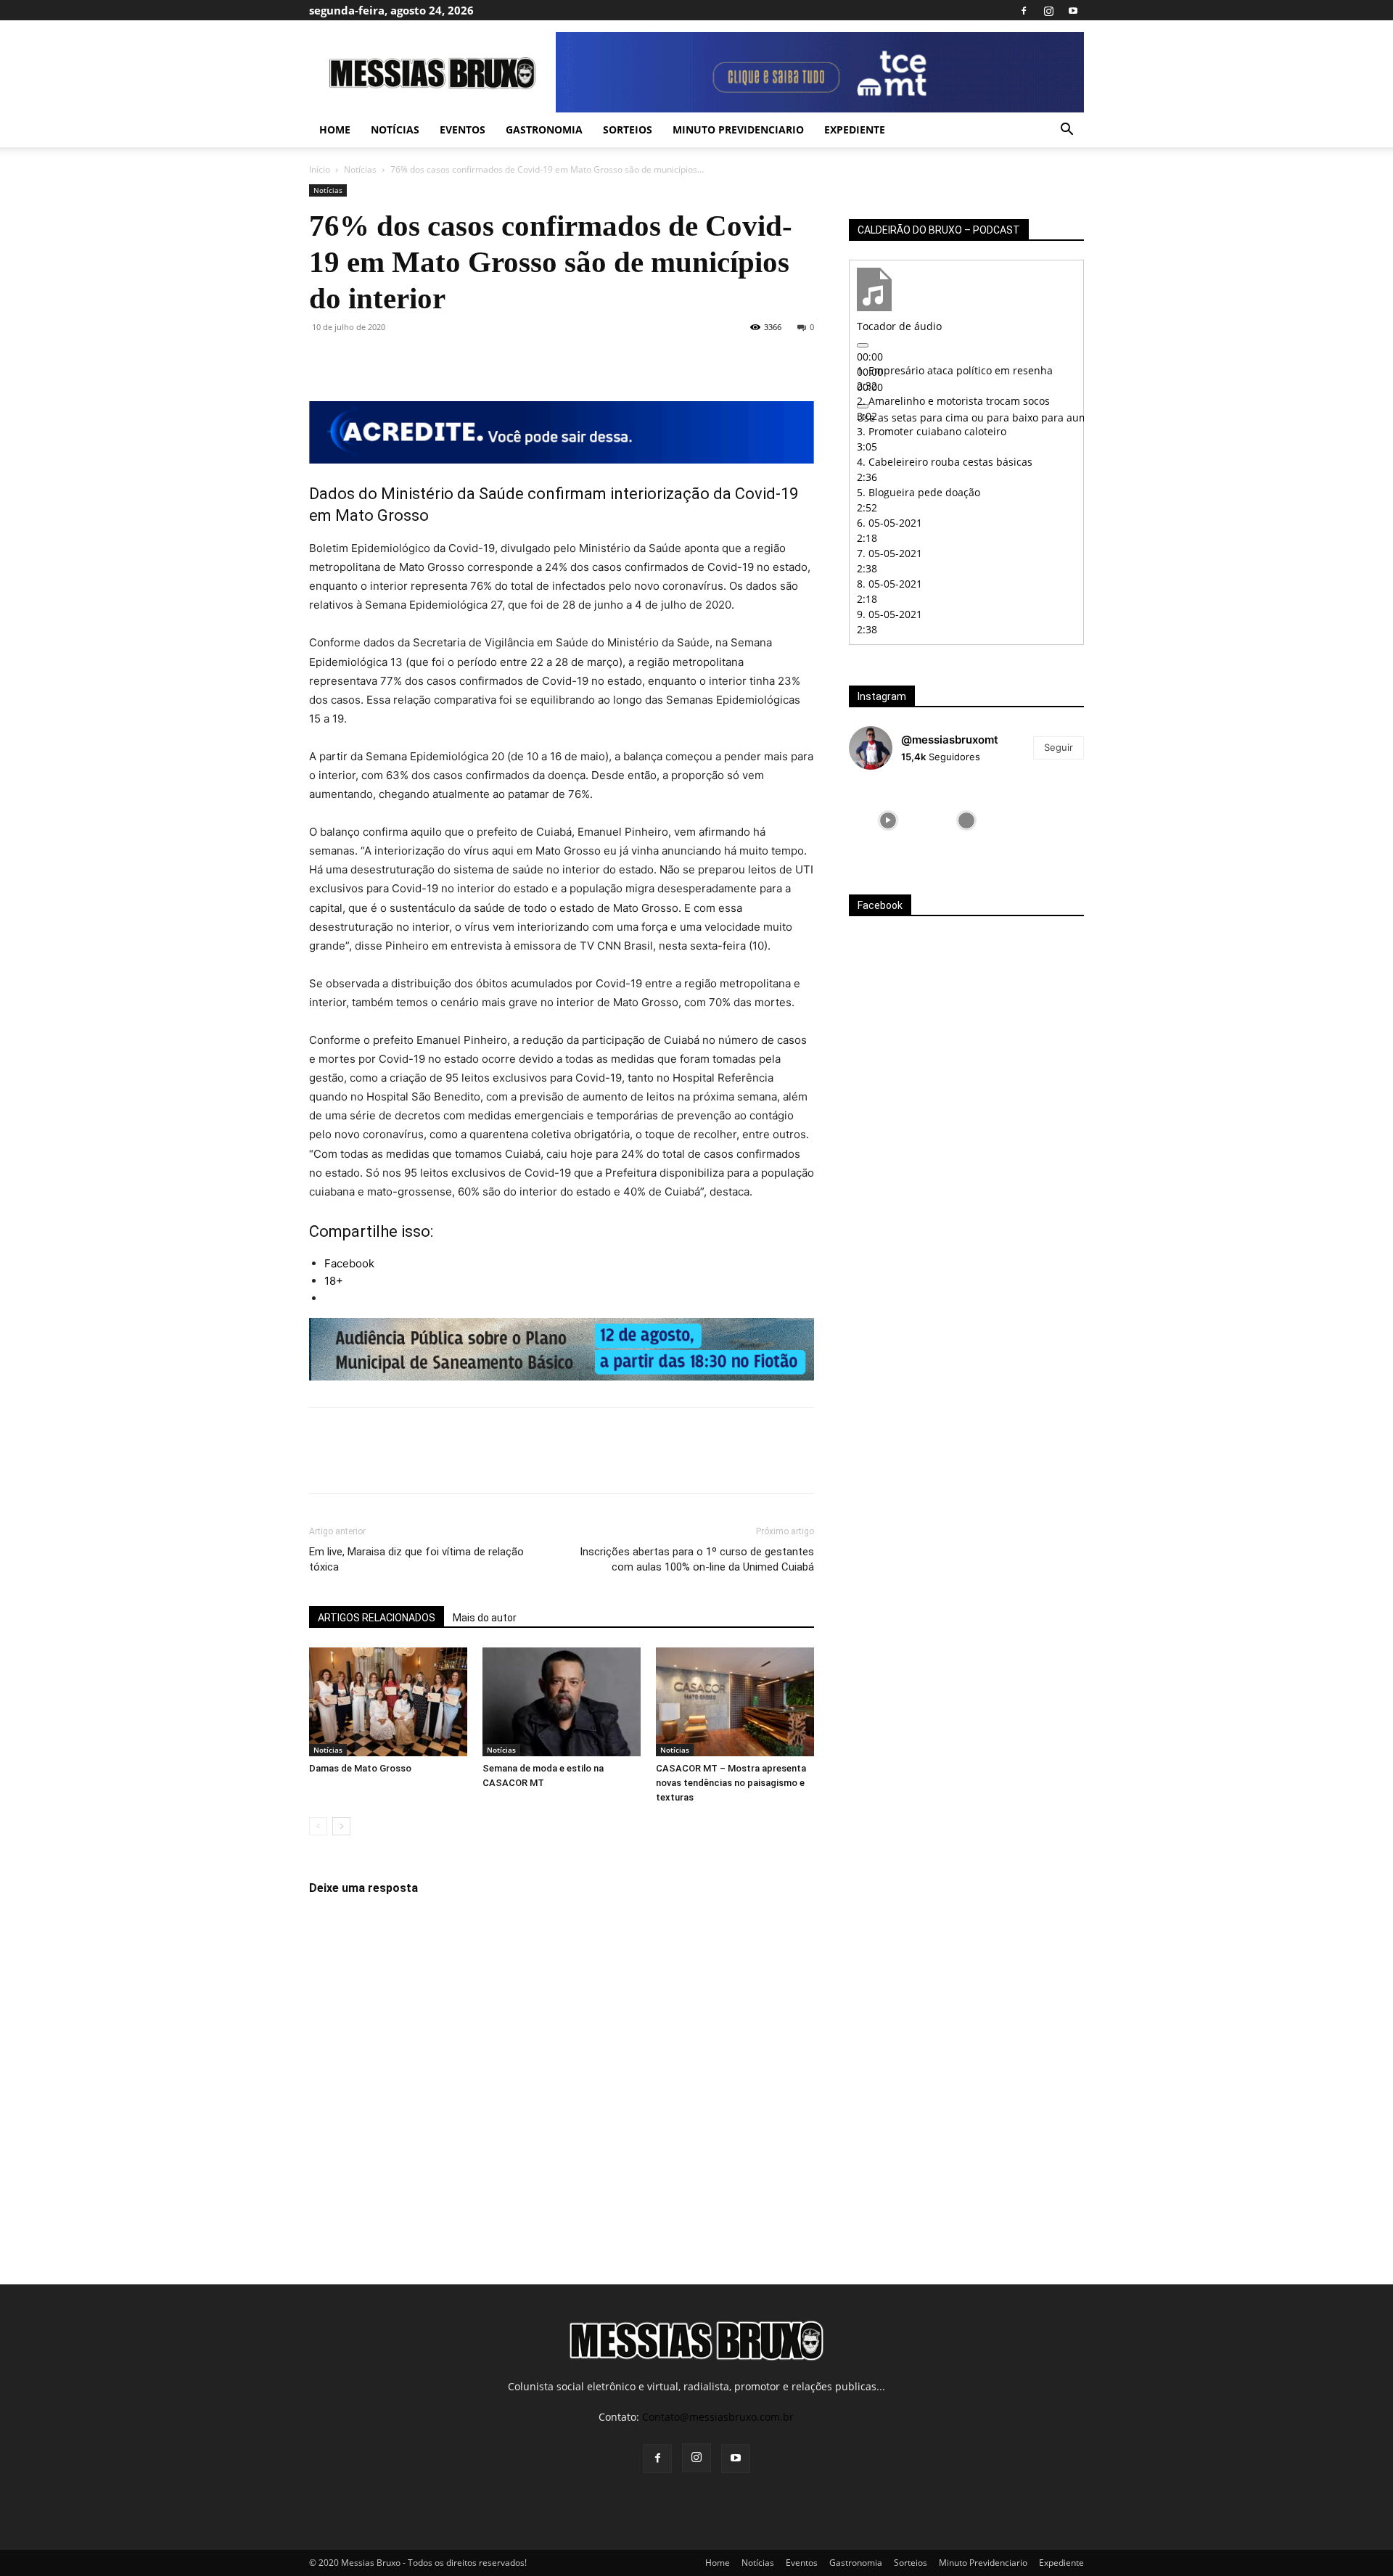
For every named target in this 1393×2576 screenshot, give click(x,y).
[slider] (1041, 417)
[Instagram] (1048, 10)
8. (889, 584)
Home (335, 129)
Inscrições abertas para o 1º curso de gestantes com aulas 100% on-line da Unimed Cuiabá (697, 1559)
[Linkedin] (457, 360)
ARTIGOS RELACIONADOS (377, 1618)
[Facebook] (1024, 10)
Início (320, 169)
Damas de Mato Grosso (360, 1768)
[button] (1067, 131)
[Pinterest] (390, 360)
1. (955, 370)
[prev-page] (318, 1826)
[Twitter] (357, 360)
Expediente (855, 129)
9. (889, 614)
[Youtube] (1073, 10)
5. (919, 492)
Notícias (395, 129)
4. (945, 462)
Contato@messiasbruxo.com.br (718, 2417)
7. (889, 553)
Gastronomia (544, 129)
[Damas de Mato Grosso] (388, 1702)
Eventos (463, 129)
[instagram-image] (888, 820)
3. (932, 431)
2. (953, 401)
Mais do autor (485, 1618)
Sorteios (628, 129)
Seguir (1059, 747)
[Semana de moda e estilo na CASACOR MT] (562, 1702)
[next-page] (341, 1826)
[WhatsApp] (424, 360)
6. (889, 523)
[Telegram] (490, 360)
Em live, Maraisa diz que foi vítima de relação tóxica (416, 1559)
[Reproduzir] (863, 345)
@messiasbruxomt (950, 740)
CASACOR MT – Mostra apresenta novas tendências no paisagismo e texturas (731, 1783)
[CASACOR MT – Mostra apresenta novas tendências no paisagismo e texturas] (735, 1702)
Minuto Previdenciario (738, 129)
